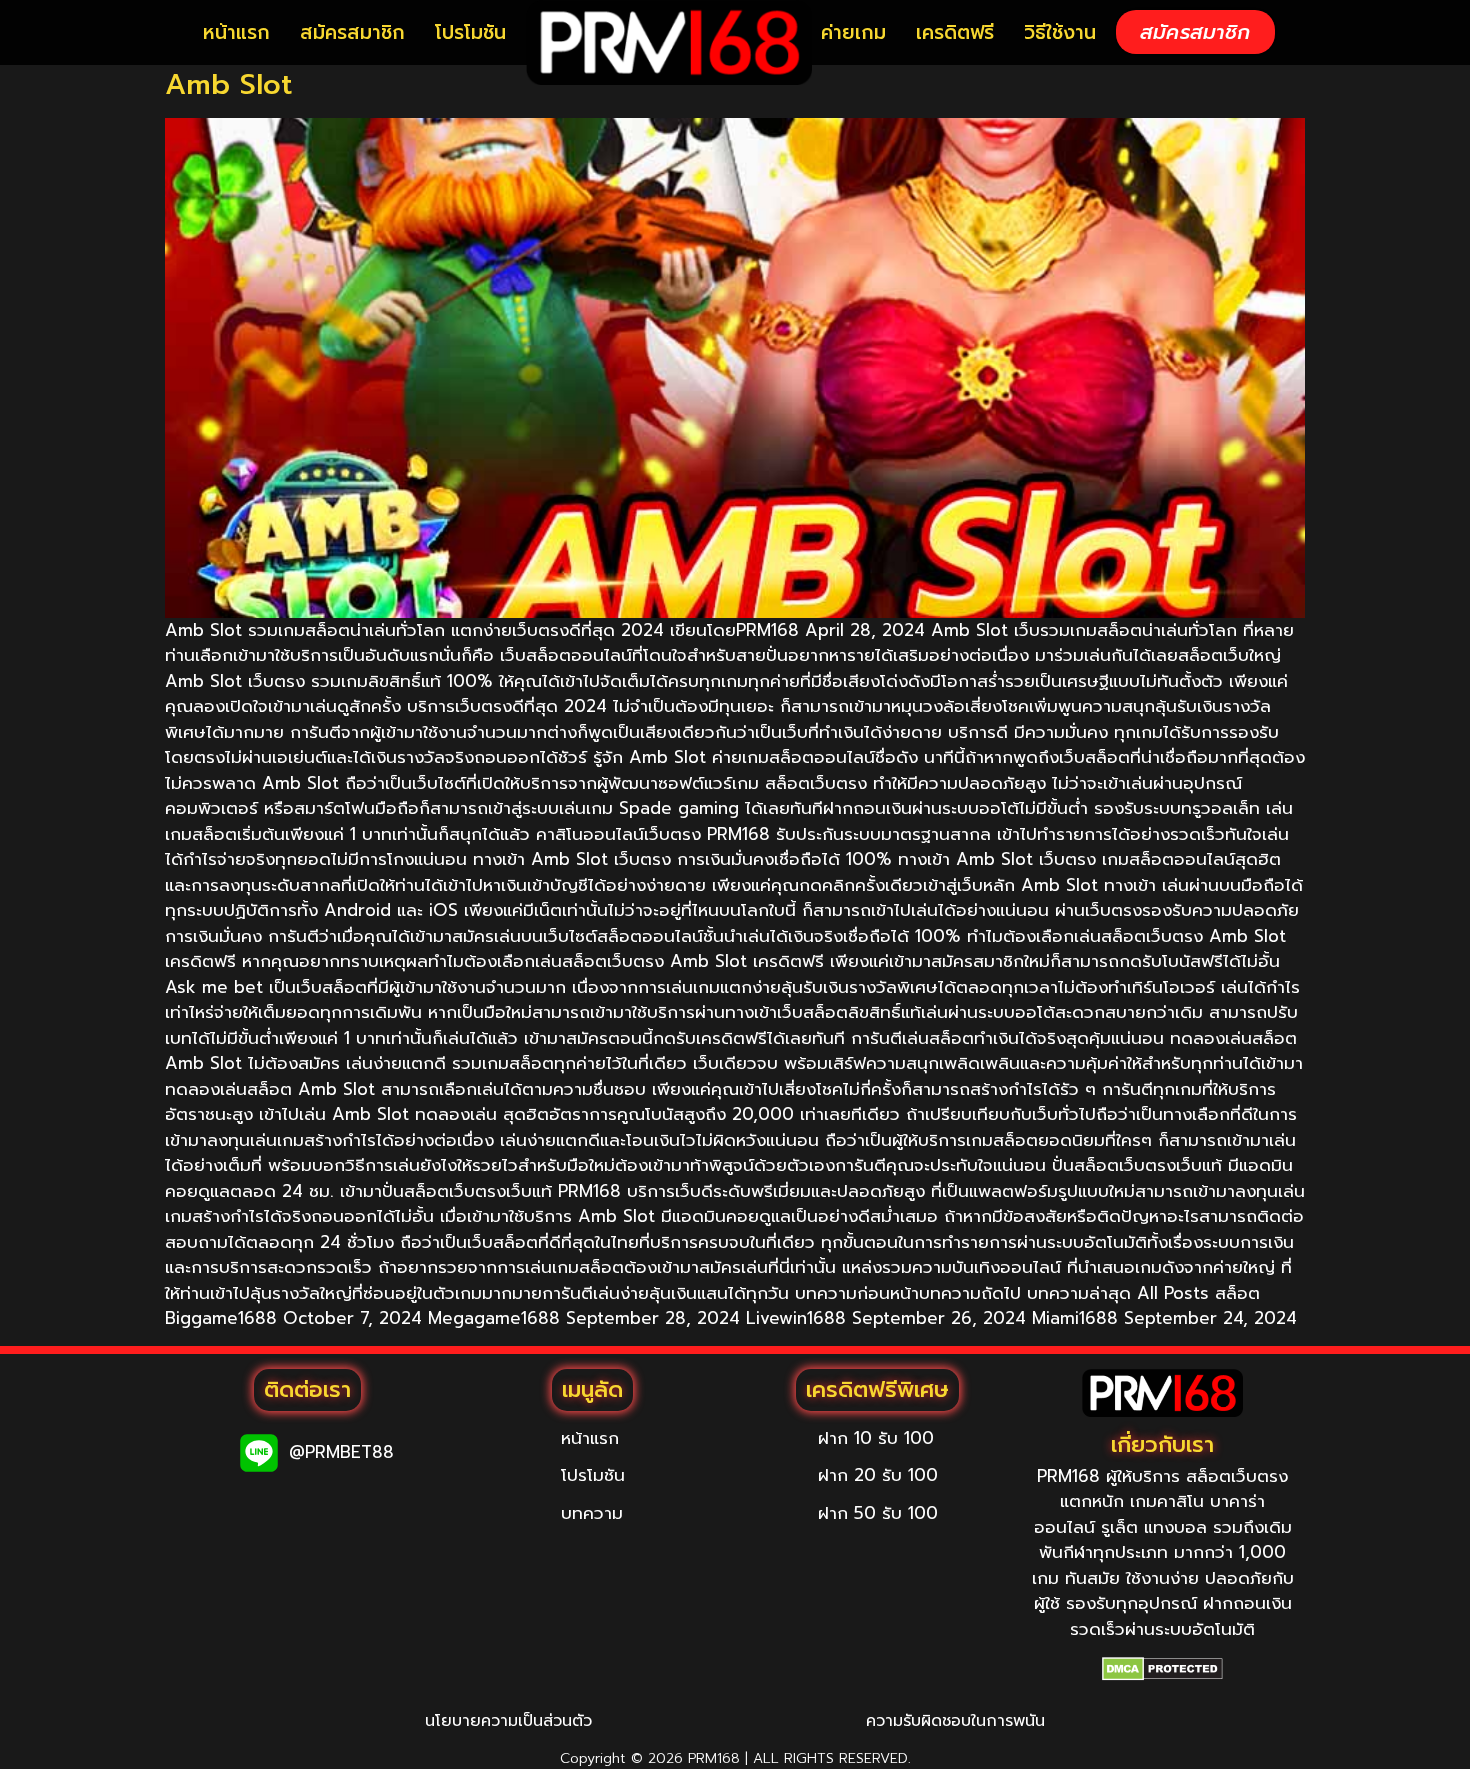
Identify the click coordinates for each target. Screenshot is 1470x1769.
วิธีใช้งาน (1060, 32)
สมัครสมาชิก (352, 32)
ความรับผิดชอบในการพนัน (955, 1721)
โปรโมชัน (470, 32)
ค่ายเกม (853, 32)
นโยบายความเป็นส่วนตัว (508, 1721)
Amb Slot (228, 84)
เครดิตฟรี (955, 32)
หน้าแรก (236, 32)
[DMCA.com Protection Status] (1162, 1669)
